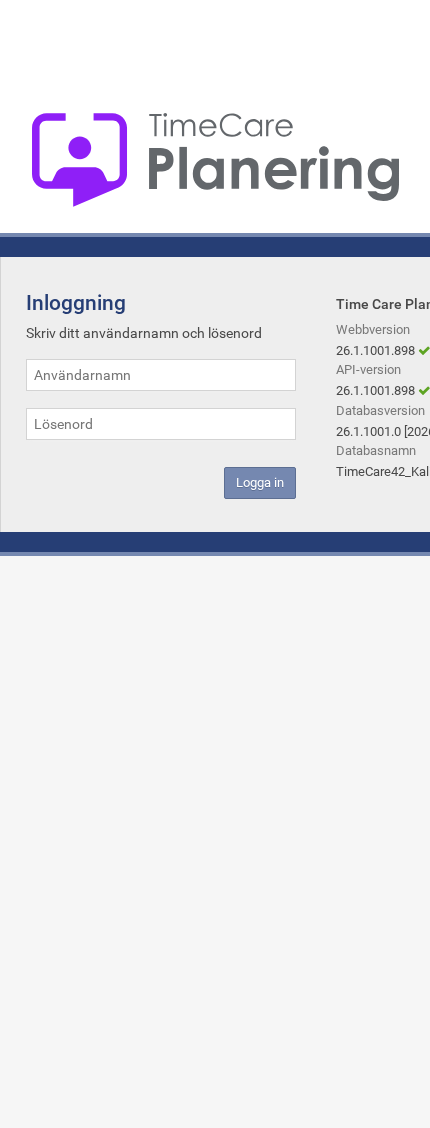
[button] (259, 483)
